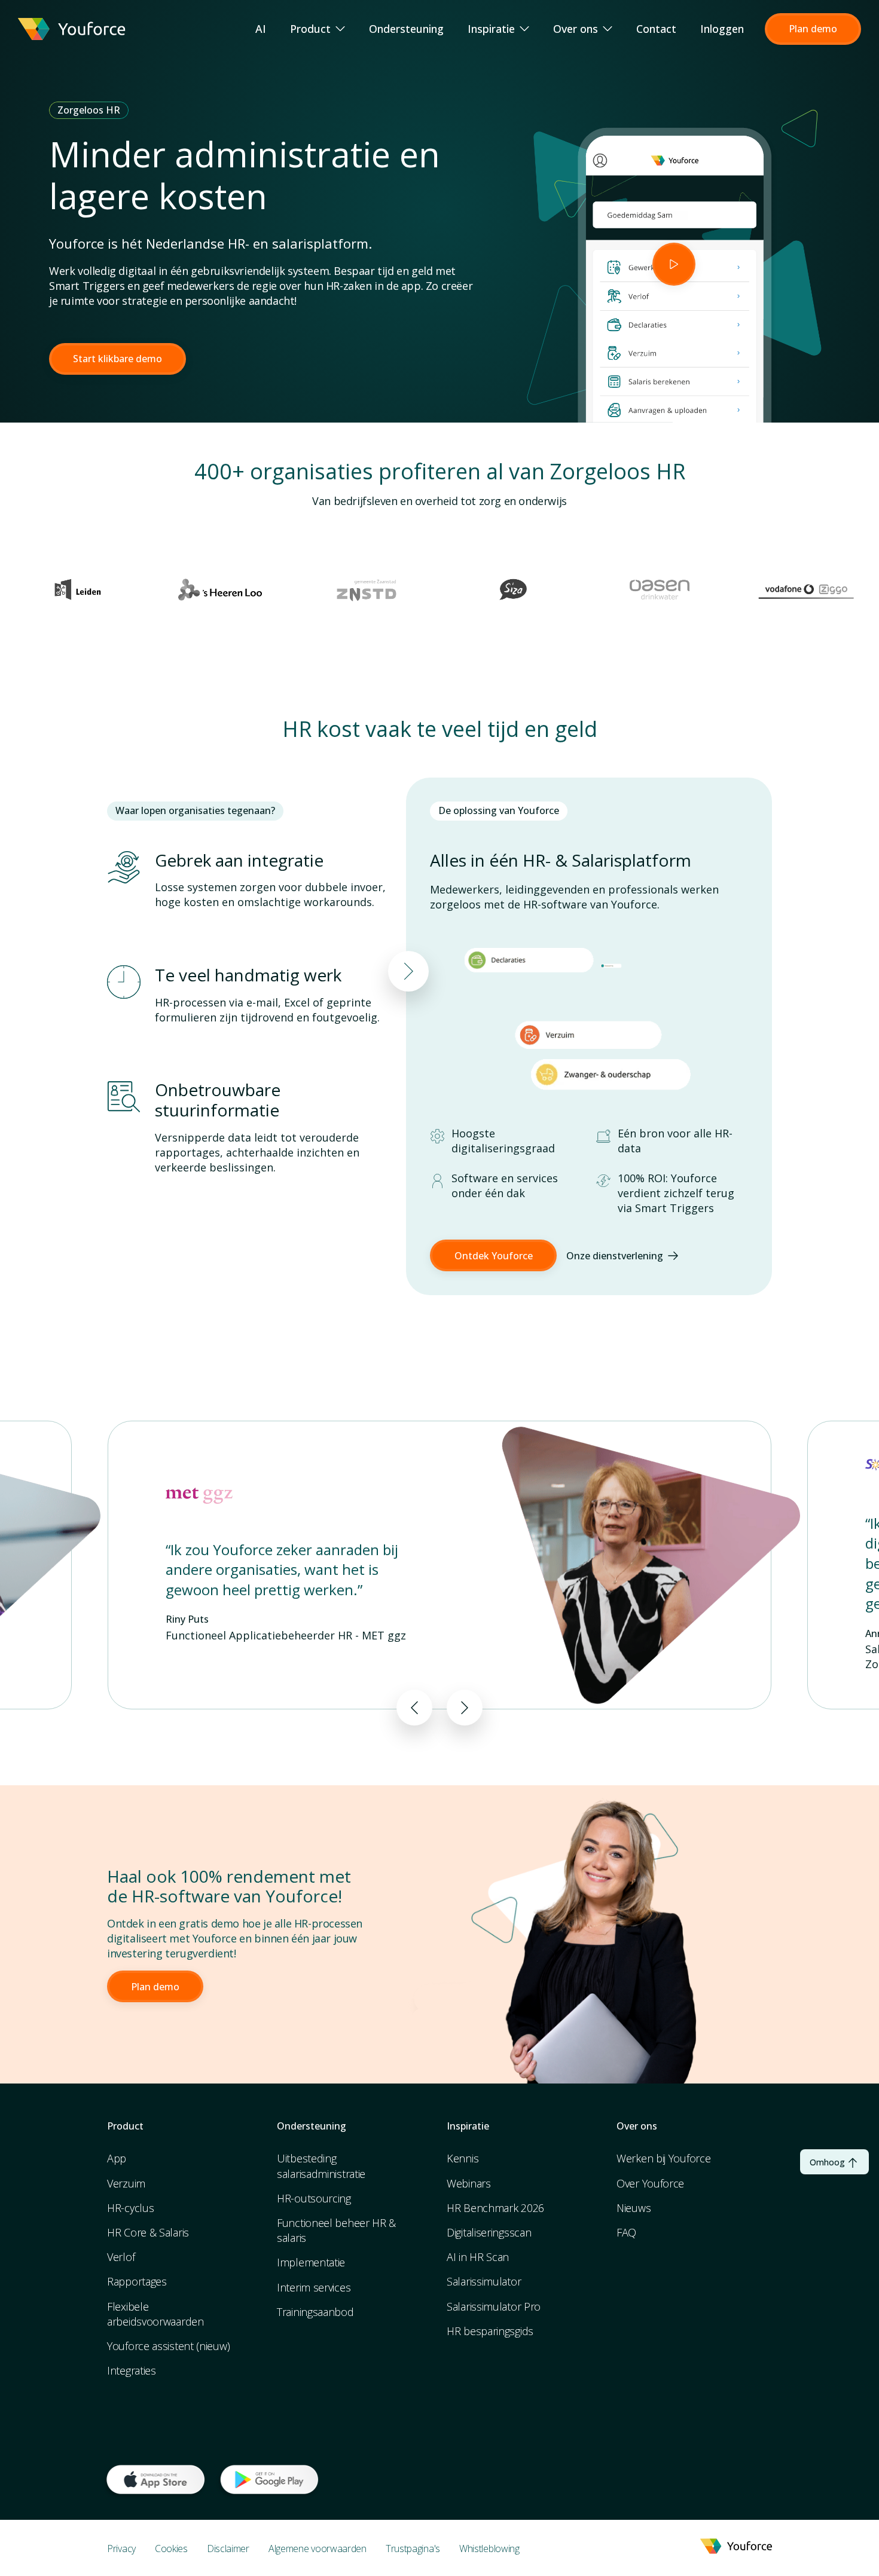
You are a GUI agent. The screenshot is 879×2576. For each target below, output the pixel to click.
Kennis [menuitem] (463, 2158)
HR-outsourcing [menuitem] (314, 2198)
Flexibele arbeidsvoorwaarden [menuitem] (155, 2314)
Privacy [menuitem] (121, 2549)
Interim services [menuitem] (314, 2287)
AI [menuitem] (261, 29)
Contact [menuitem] (656, 29)
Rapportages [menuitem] (137, 2281)
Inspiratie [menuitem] (491, 29)
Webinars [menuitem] (469, 2183)
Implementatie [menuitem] (311, 2262)
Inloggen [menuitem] (722, 29)
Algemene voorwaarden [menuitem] (318, 2549)
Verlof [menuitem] (121, 2257)
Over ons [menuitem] (576, 29)
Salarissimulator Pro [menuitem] (494, 2306)
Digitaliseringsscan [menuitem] (489, 2232)
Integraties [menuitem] (132, 2370)
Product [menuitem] (310, 29)
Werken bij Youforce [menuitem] (663, 2158)
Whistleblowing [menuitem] (489, 2549)
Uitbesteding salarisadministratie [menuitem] (321, 2166)
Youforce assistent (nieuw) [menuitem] (168, 2346)
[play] (674, 264)
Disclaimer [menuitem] (228, 2549)
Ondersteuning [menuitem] (406, 29)
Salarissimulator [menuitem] (484, 2281)
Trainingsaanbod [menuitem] (315, 2312)
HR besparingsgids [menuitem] (490, 2331)
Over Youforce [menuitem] (650, 2183)
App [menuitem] (117, 2158)
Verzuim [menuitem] (126, 2183)
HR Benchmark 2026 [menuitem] (495, 2208)
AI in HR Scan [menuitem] (478, 2257)
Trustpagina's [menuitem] (413, 2549)
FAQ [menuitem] (626, 2232)
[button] (813, 29)
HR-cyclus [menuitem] (130, 2208)
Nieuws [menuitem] (634, 2208)
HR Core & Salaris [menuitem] (148, 2232)
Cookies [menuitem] (171, 2549)
